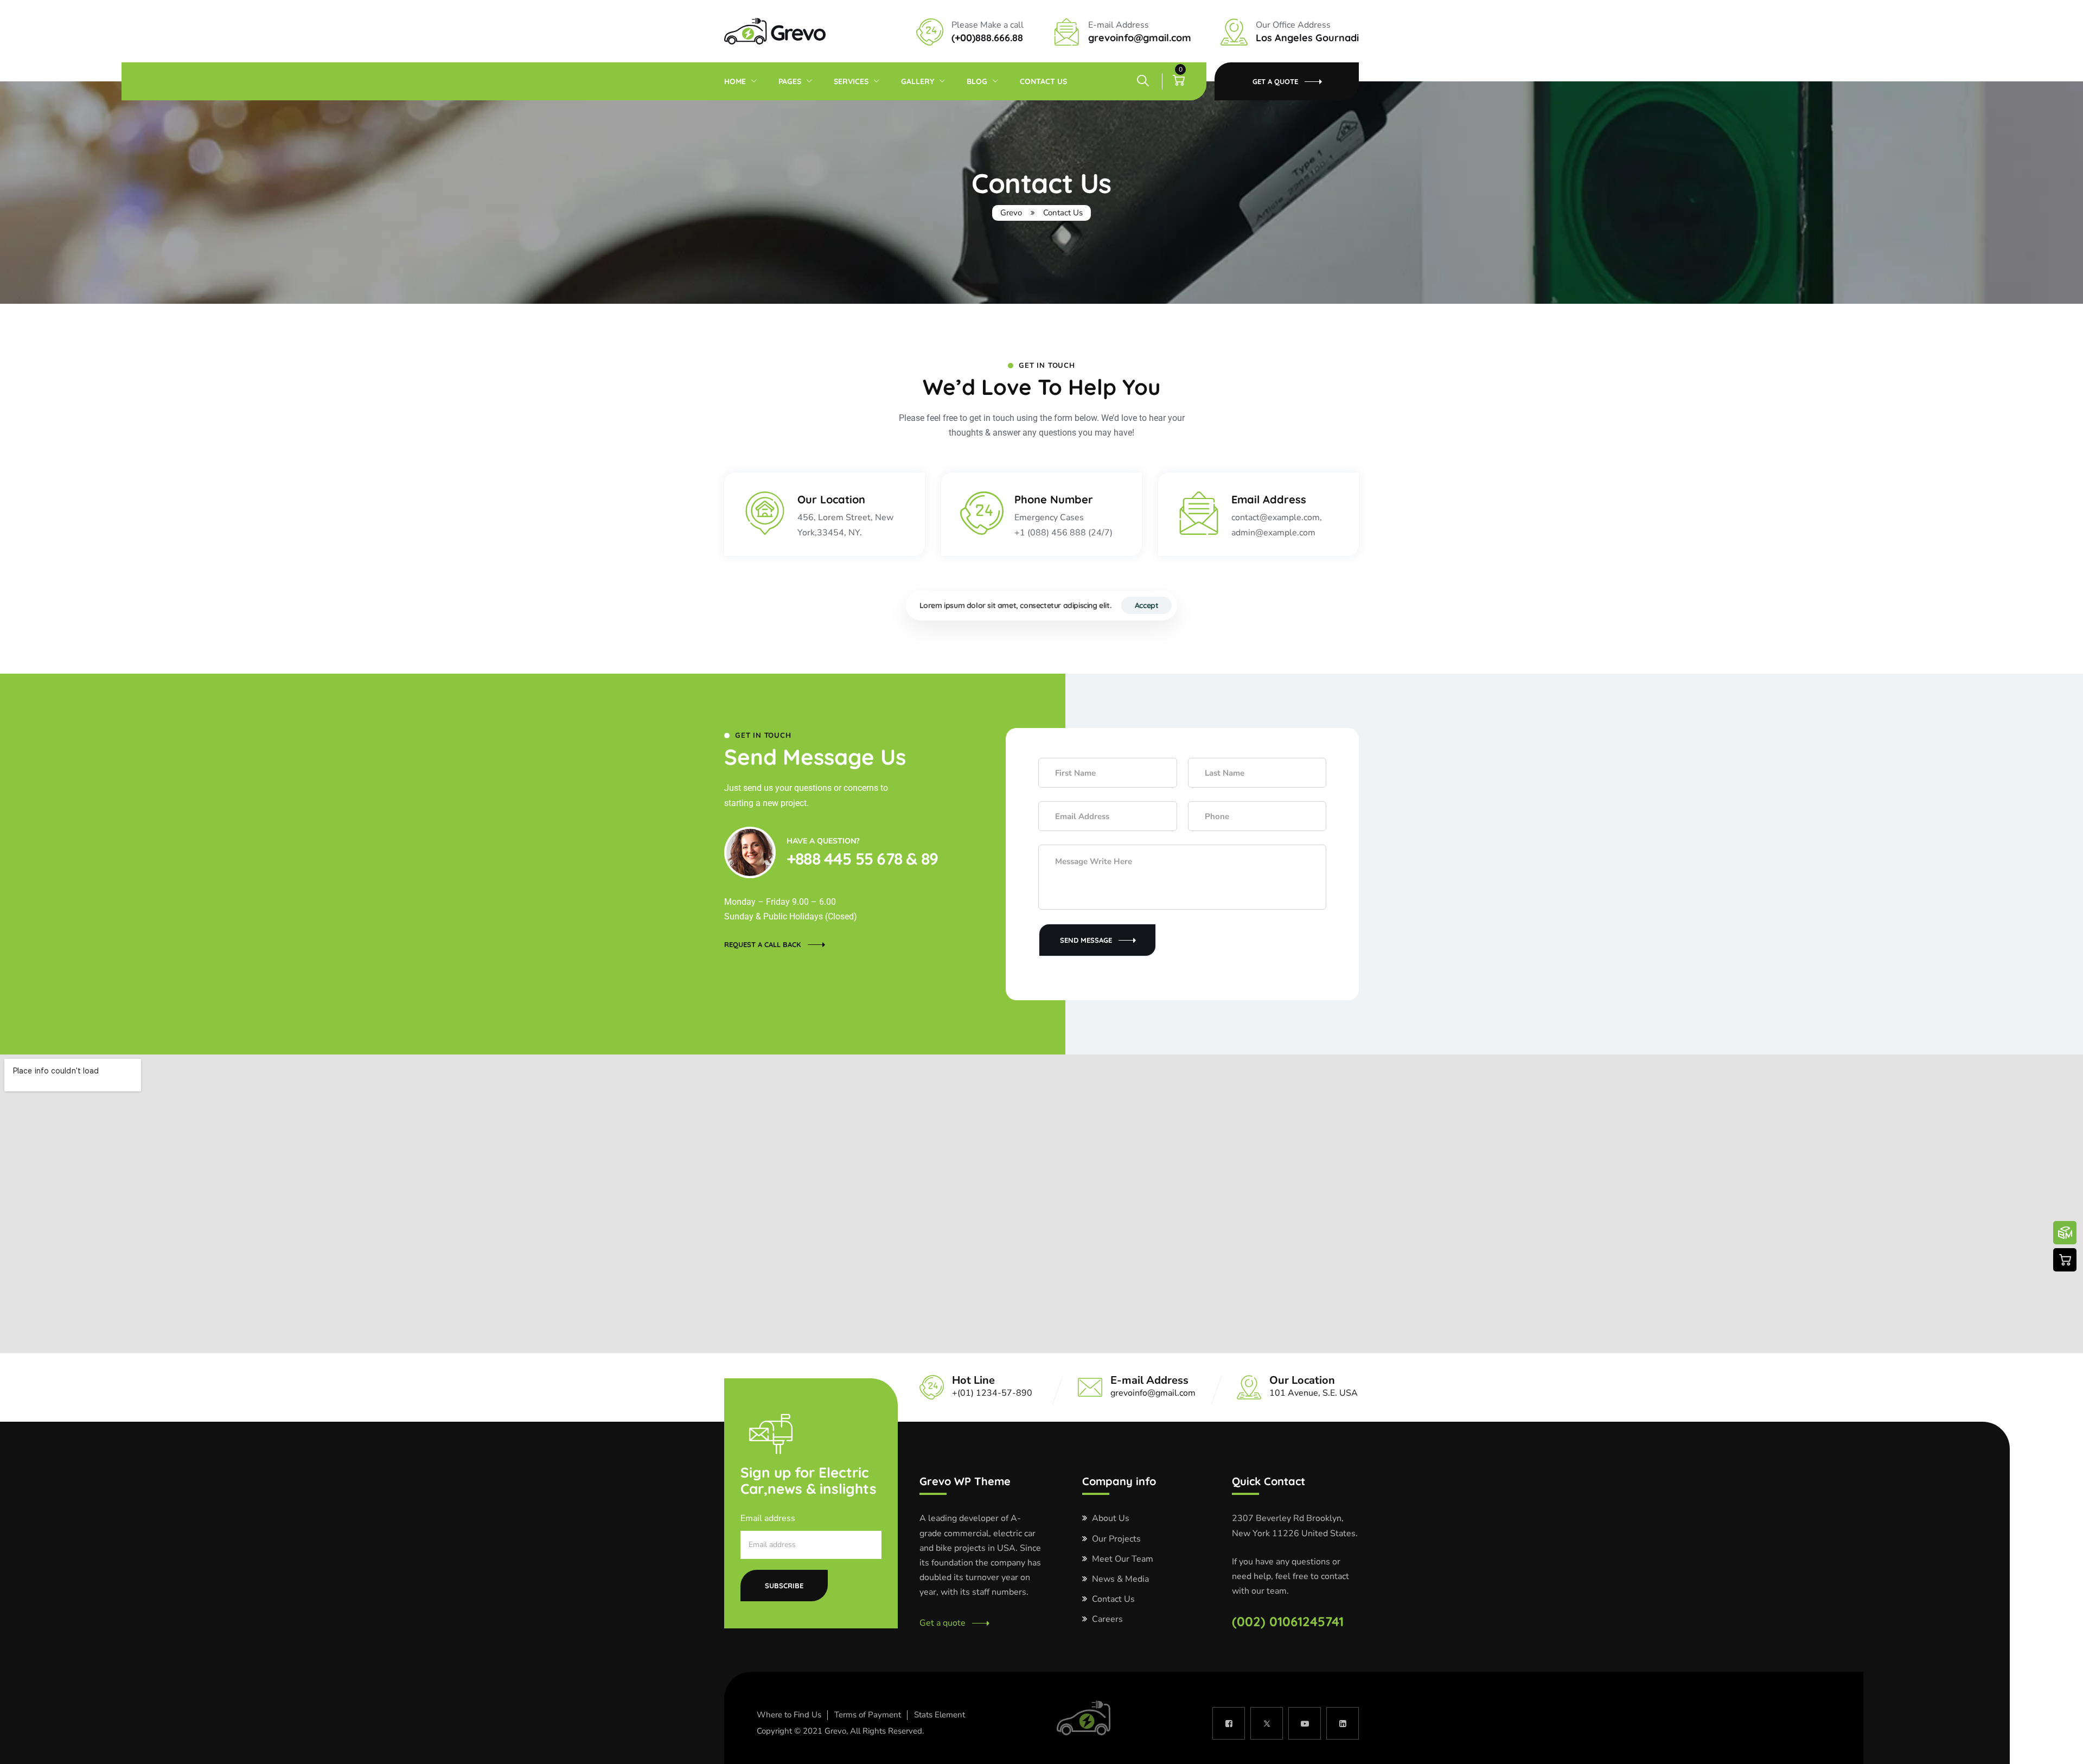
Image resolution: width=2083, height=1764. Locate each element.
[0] (1179, 81)
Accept (1147, 605)
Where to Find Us (789, 1715)
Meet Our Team (1123, 1559)
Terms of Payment (868, 1715)
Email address (768, 1518)
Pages (881, 24)
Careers (1107, 1619)
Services (851, 81)
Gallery (918, 81)
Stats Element (940, 1715)
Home (833, 24)
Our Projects (1116, 1539)
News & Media (1120, 1579)
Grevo (835, 1731)
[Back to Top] (2060, 1746)
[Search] (1143, 81)
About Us (1111, 1518)
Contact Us (1043, 81)
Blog (977, 81)
